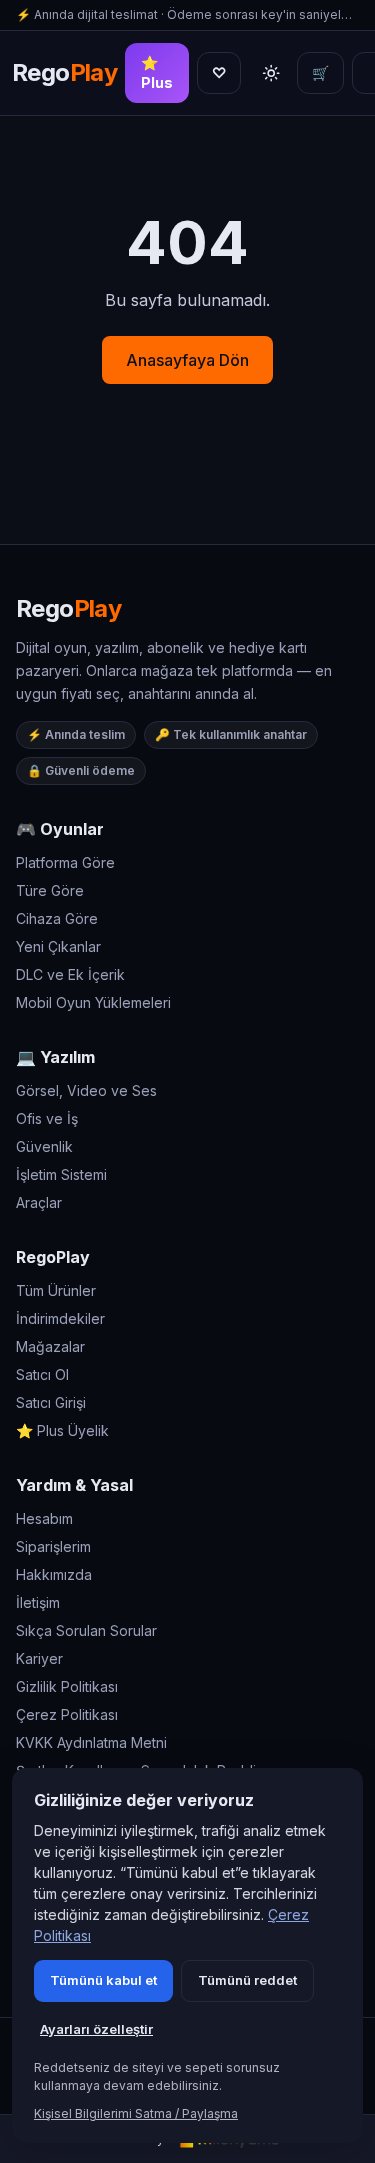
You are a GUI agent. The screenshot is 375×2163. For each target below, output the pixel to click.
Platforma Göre (65, 862)
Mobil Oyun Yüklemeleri (93, 1002)
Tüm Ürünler (56, 1290)
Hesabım (44, 1518)
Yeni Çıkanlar (58, 946)
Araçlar (39, 1202)
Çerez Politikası (67, 1714)
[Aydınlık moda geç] (271, 73)
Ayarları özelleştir (96, 2029)
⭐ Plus (157, 72)
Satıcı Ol (42, 1374)
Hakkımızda (54, 1574)
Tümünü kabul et (103, 1980)
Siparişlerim (53, 1546)
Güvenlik (44, 1146)
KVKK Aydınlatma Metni (91, 1742)
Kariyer (39, 1658)
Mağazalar (50, 1346)
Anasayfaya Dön (187, 360)
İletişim (38, 1602)
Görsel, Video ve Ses (86, 1090)
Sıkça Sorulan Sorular (86, 1630)
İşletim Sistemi (61, 1174)
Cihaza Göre (57, 918)
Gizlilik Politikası (67, 1686)
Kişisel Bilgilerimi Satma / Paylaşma (136, 2113)
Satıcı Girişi (51, 1402)
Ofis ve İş (47, 1118)
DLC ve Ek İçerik (70, 974)
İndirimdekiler (60, 1318)
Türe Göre (50, 890)
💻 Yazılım (55, 1057)
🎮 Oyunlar (60, 829)
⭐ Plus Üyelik (62, 1430)
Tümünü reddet (247, 1980)
